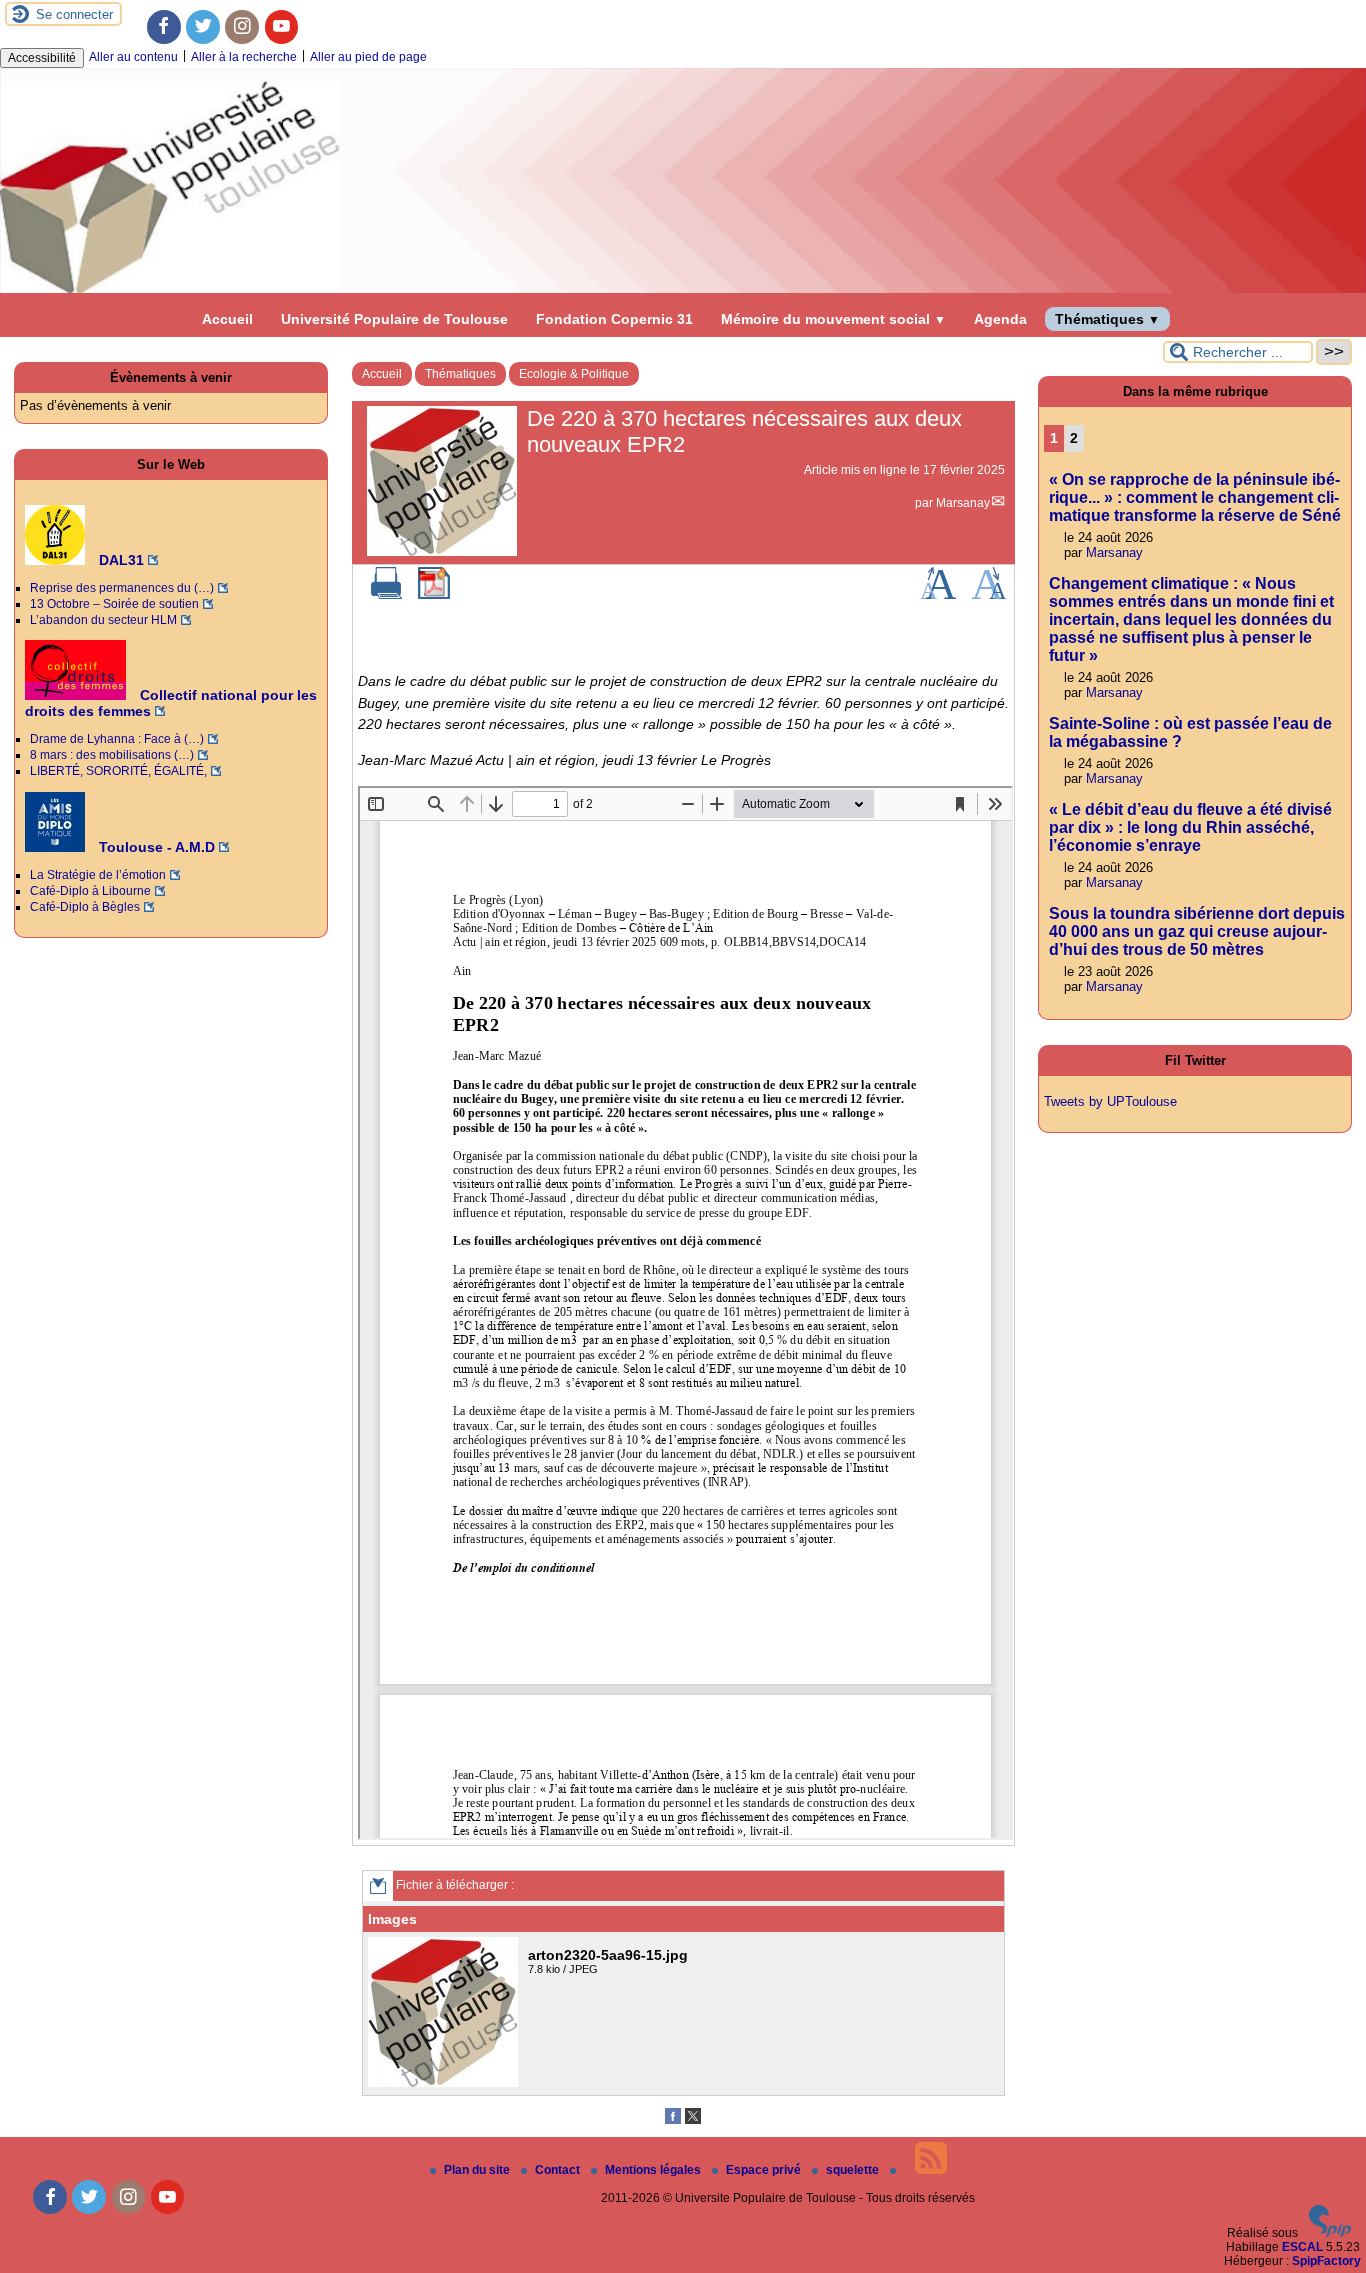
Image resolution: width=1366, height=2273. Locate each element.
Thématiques (1107, 319)
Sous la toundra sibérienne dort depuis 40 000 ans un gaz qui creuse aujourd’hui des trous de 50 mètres (1197, 931)
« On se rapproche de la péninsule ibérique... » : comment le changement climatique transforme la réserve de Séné (1195, 497)
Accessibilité (42, 58)
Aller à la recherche (244, 57)
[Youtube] (282, 27)
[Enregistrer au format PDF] (434, 595)
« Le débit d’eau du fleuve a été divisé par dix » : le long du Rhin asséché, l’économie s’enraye (1190, 827)
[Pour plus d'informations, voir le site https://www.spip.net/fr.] (1330, 2233)
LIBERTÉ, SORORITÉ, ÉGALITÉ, (118, 771)
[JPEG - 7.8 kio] (445, 2083)
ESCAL (1302, 2247)
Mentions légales (654, 2170)
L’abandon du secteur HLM (103, 620)
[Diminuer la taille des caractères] (988, 595)
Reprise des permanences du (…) (122, 588)
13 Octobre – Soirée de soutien (114, 604)
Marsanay (963, 503)
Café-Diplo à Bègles (85, 907)
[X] (693, 2120)
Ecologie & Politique (574, 374)
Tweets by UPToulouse (1110, 1101)
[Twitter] (203, 27)
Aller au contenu (133, 57)
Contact (559, 2170)
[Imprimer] (387, 595)
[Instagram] (242, 27)
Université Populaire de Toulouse (394, 319)
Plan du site (478, 2170)
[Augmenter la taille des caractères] (938, 595)
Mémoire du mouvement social (833, 319)
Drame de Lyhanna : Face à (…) (117, 739)
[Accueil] (683, 289)
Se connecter (74, 14)
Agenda (1000, 319)
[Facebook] (164, 27)
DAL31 (119, 560)
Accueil (227, 319)
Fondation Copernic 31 (614, 319)
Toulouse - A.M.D (155, 847)
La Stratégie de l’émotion (98, 875)
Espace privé (765, 2170)
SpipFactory (1326, 2261)
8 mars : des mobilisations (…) (112, 755)
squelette (854, 2170)
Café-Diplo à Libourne (90, 891)
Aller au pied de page (368, 57)
